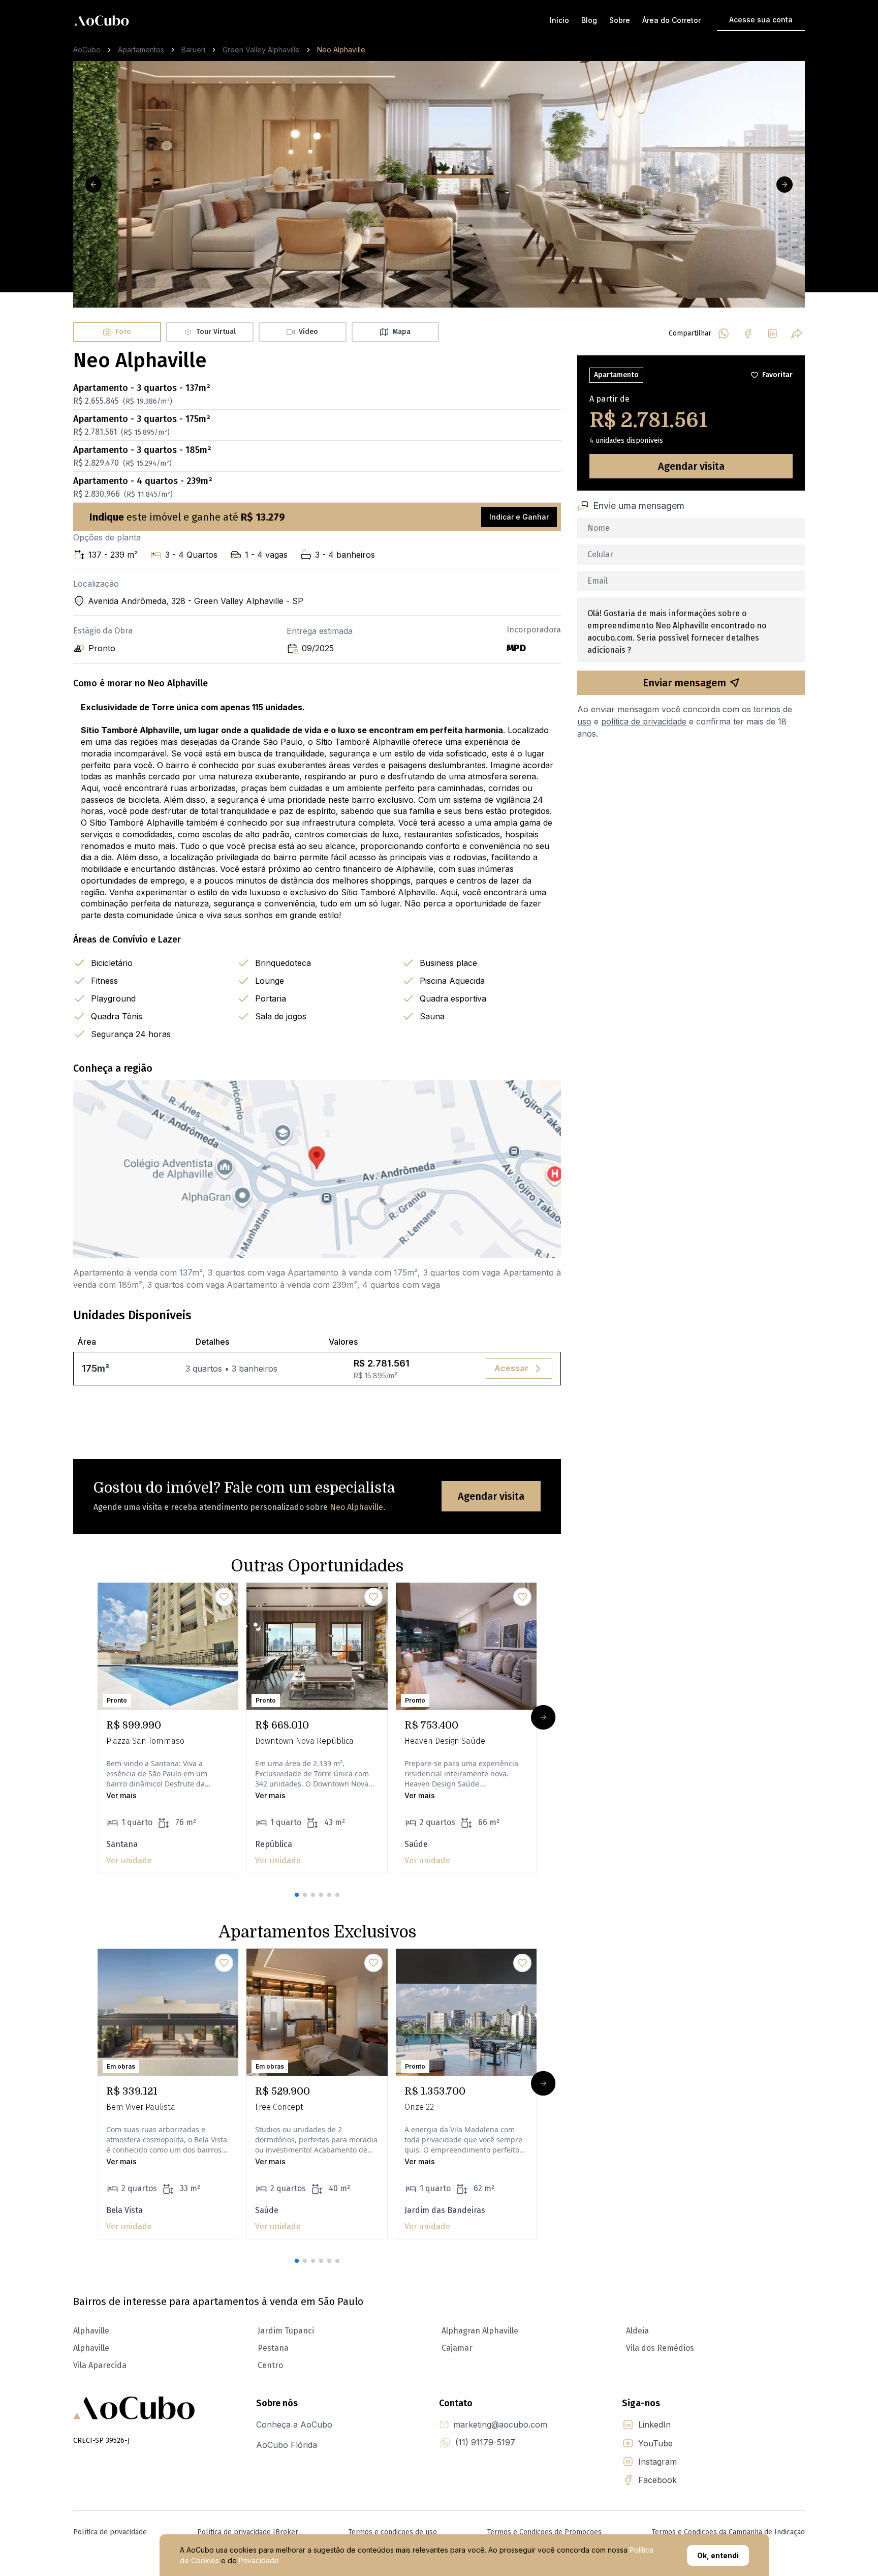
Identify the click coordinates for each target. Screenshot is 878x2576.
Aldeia (637, 2331)
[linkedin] (772, 334)
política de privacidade (644, 721)
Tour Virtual (216, 332)
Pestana (273, 2348)
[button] (297, 1895)
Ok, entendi (718, 2555)
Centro (270, 2365)
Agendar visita (491, 1496)
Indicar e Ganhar (519, 517)
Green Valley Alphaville (261, 50)
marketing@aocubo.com (500, 2425)
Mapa (401, 332)
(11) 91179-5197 (485, 2442)
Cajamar (457, 2348)
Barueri (193, 50)
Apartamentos (141, 50)
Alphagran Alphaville (480, 2331)
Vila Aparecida (100, 2365)
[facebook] (748, 334)
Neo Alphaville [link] (341, 50)
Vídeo (308, 332)
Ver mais (121, 1795)
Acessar (511, 1368)
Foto (123, 332)
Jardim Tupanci (286, 2331)
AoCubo (87, 50)
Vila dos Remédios (660, 2348)
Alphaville (91, 2331)
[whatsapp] (724, 334)
